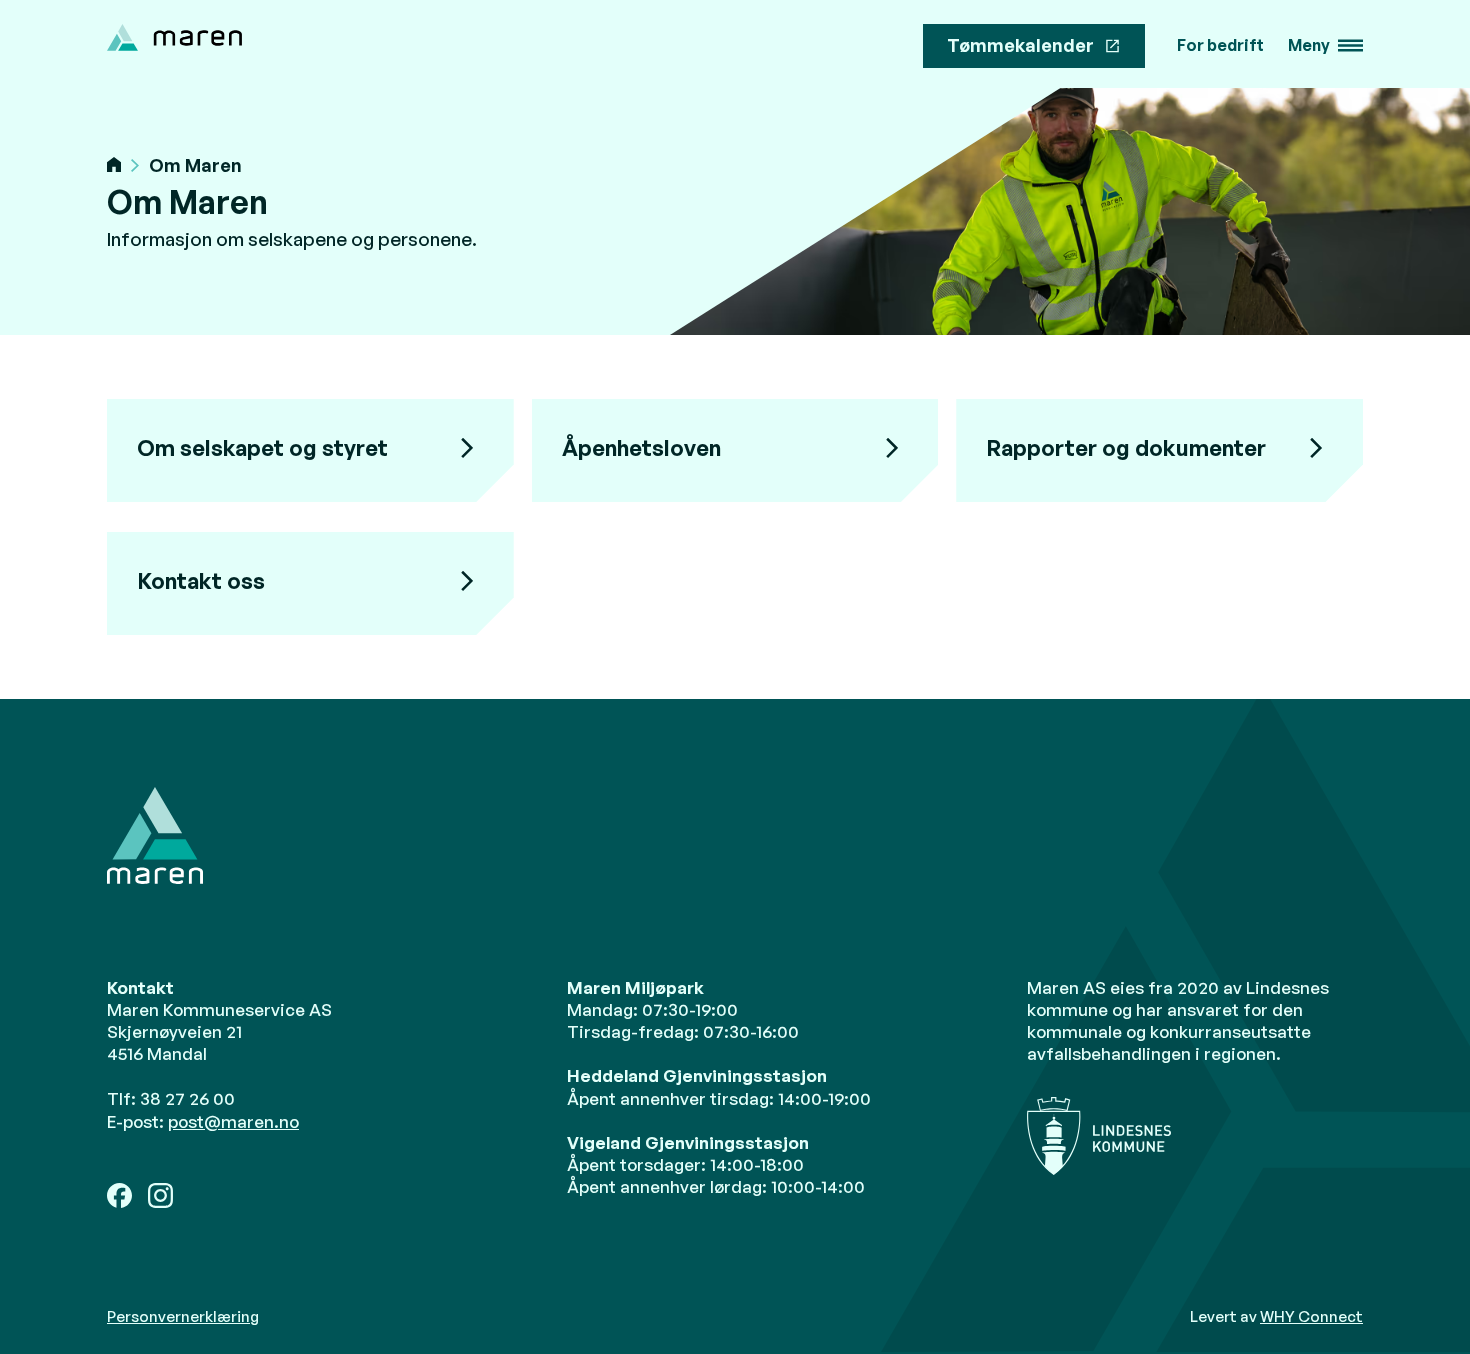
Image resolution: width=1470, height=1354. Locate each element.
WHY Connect (1311, 1316)
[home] (174, 37)
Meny (1309, 45)
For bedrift (1220, 45)
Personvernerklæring (183, 1317)
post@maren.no (233, 1121)
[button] (1325, 46)
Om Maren (195, 165)
